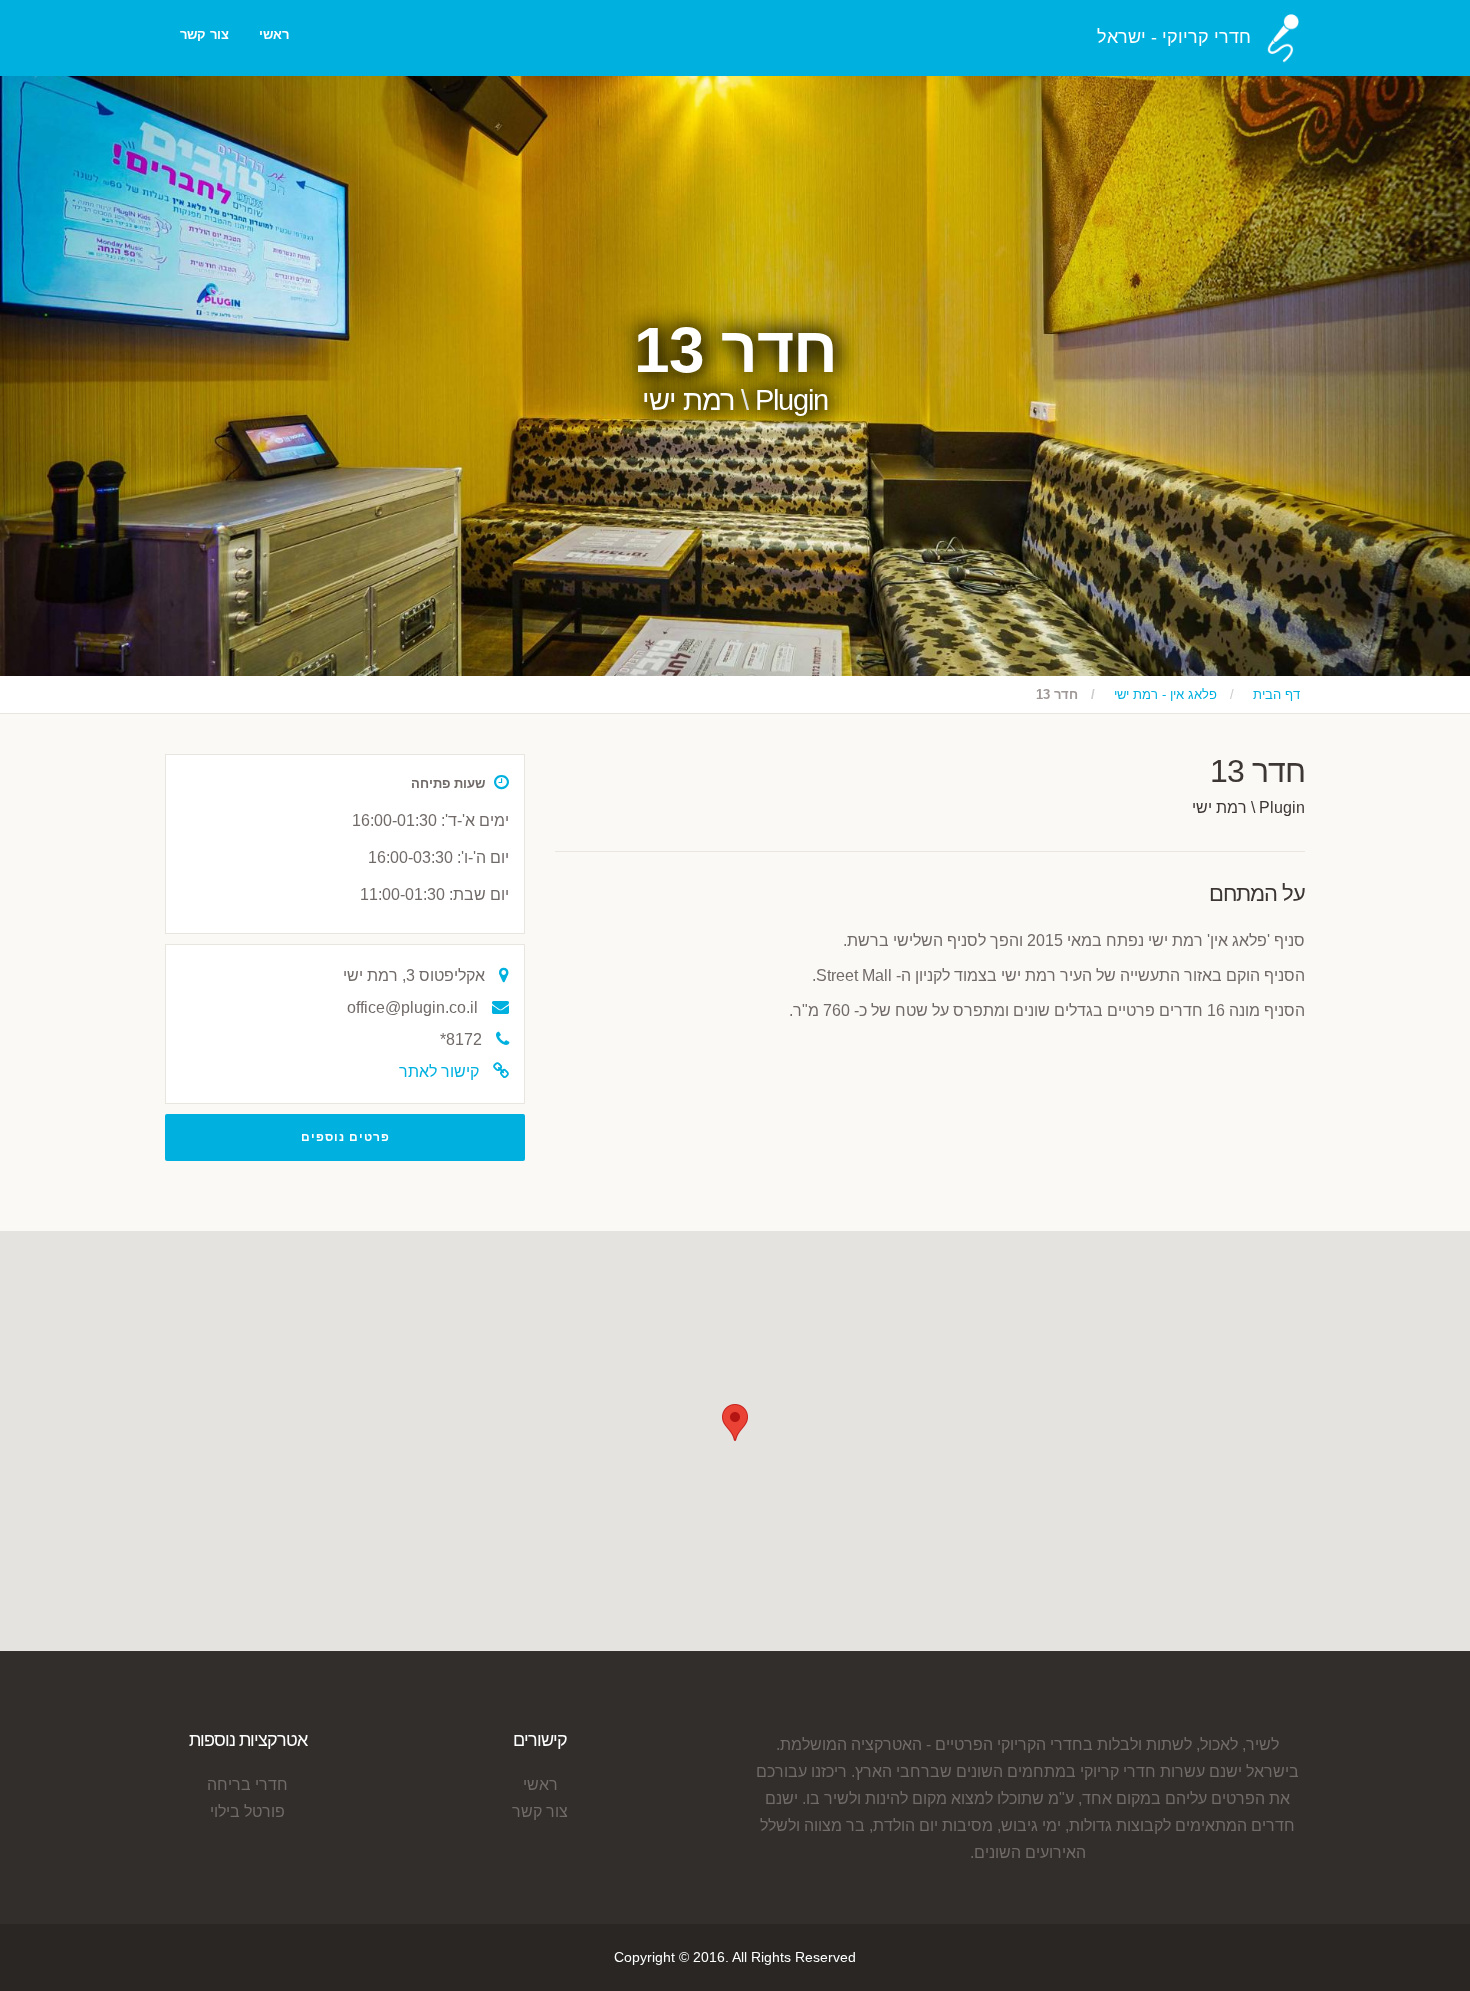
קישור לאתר (439, 1071)
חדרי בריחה (247, 1784)
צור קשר (204, 34)
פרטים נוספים (345, 1137)
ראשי (274, 34)
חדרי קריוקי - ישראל (1174, 37)
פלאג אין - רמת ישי (1165, 694)
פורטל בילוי (247, 1811)
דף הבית (1276, 694)
